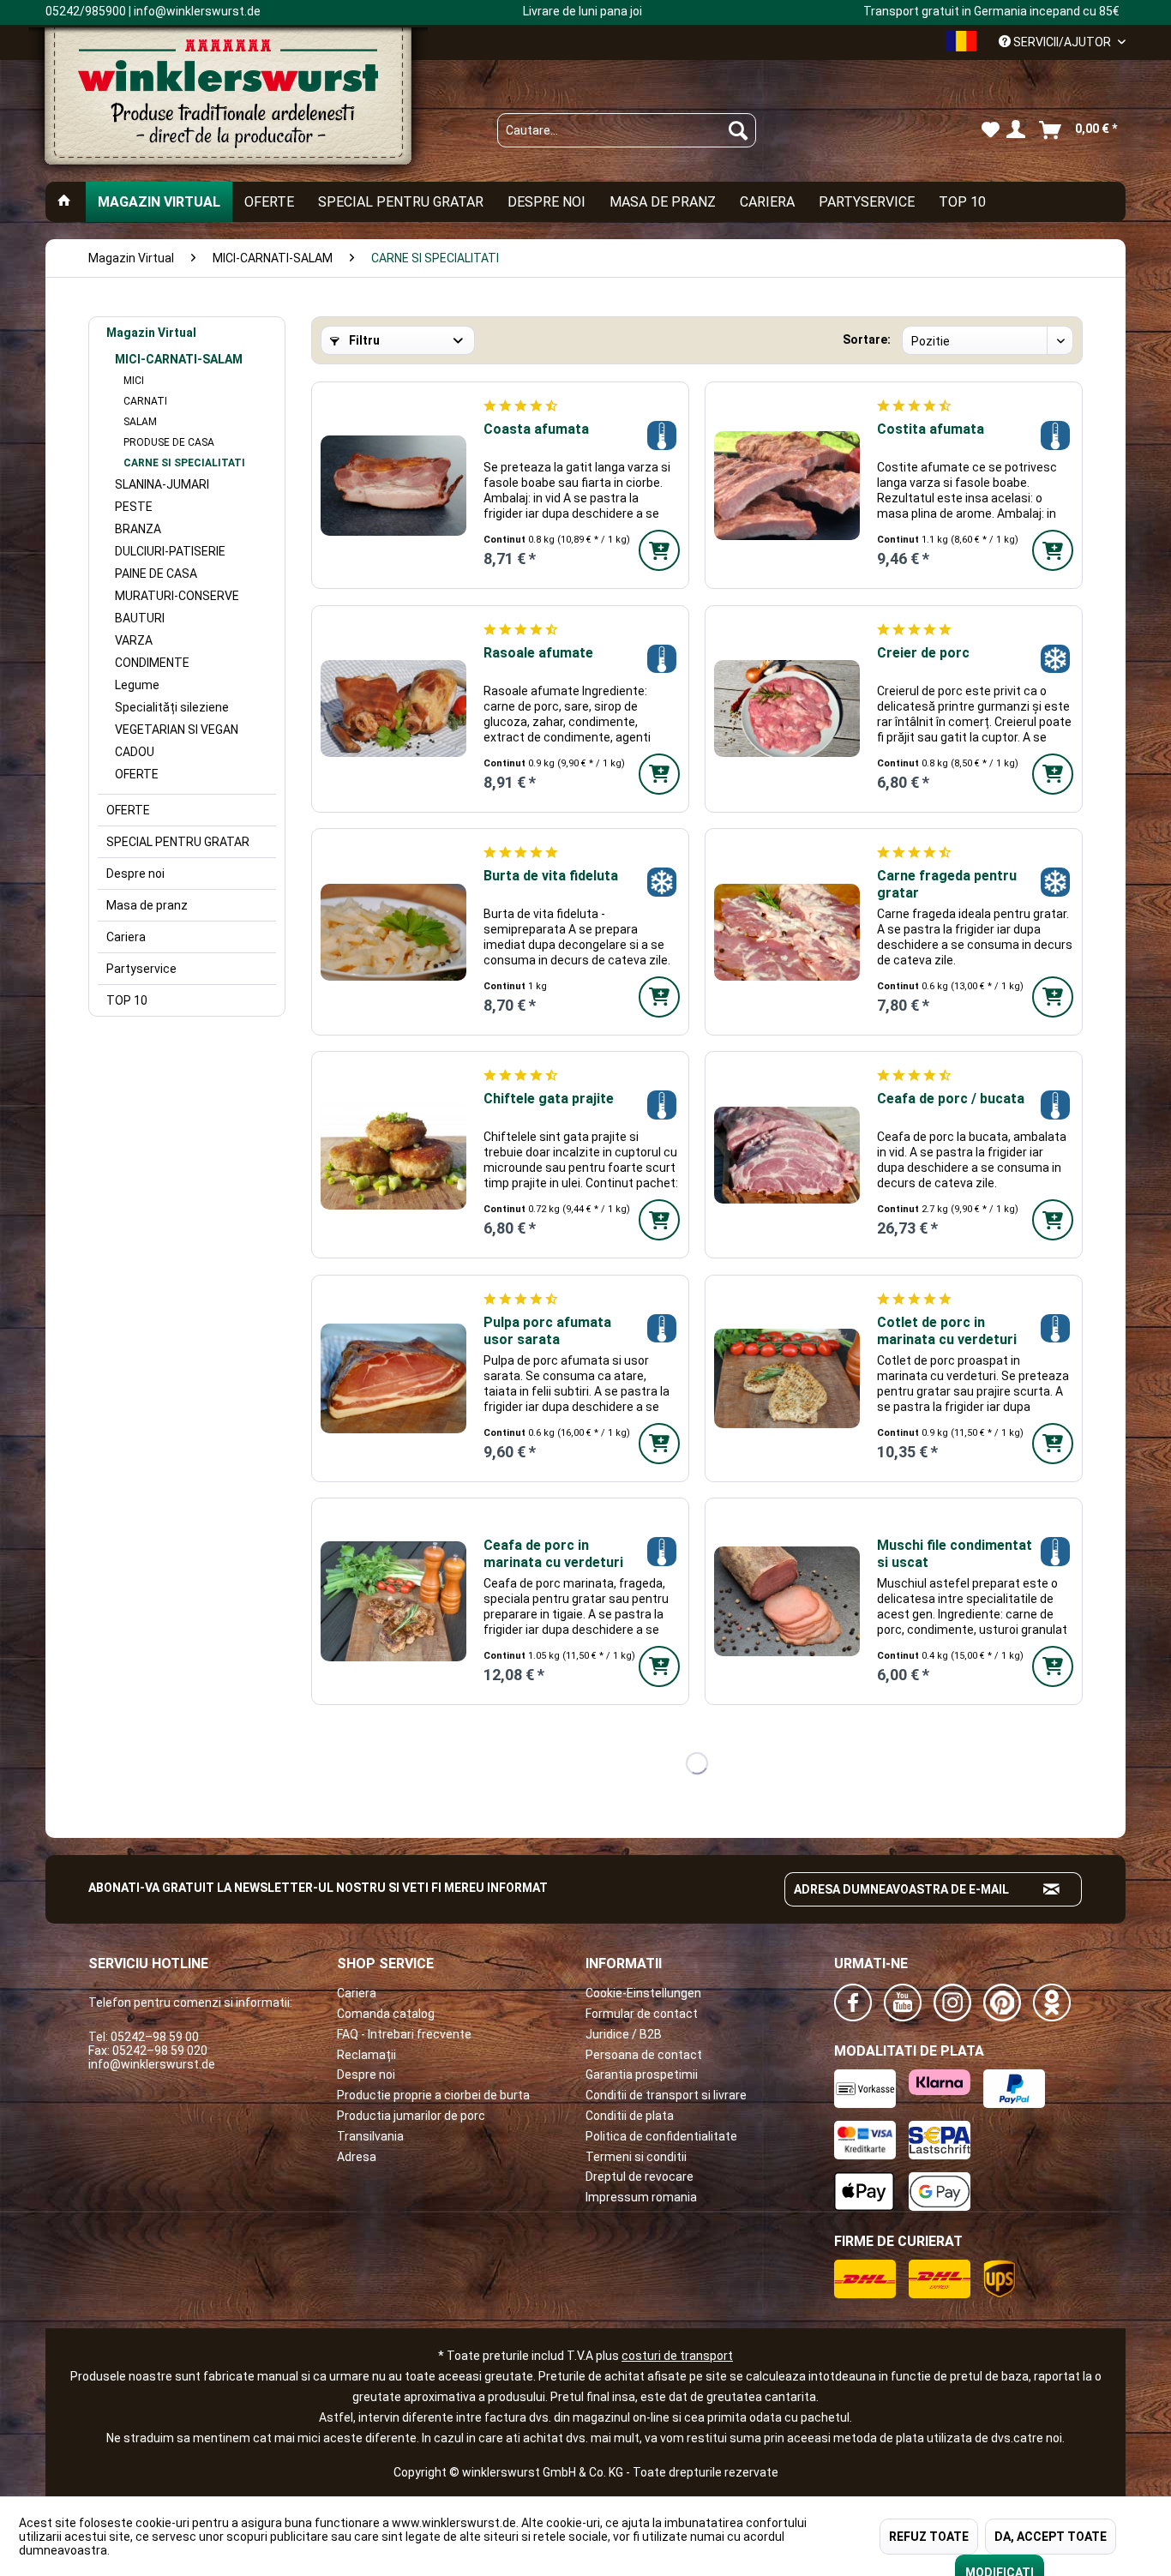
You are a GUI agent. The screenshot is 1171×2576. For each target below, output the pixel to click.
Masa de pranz (147, 905)
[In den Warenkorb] (659, 550)
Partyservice (141, 969)
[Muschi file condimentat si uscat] (787, 1601)
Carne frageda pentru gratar (947, 884)
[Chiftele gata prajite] (393, 1155)
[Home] (64, 202)
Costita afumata (931, 429)
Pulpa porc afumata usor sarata (547, 1331)
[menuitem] (627, 130)
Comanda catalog (386, 2014)
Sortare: (867, 339)
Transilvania (370, 2136)
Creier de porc (923, 653)
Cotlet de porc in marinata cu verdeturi (947, 1331)
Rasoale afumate (538, 653)
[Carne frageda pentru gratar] (787, 932)
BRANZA (138, 529)
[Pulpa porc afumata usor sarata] (393, 1378)
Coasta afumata (536, 429)
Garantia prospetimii (642, 2075)
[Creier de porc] (787, 709)
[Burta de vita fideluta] (393, 932)
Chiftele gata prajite (549, 1099)
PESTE (134, 507)
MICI (134, 381)
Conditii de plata (630, 2116)
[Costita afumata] (787, 485)
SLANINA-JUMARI (162, 484)
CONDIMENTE (152, 663)
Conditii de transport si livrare (666, 2095)
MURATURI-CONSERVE (177, 596)
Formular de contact (642, 2014)
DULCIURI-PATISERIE (170, 551)
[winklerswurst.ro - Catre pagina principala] (228, 104)
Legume (137, 685)
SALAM (140, 422)
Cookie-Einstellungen (643, 1993)
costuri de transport (677, 2356)
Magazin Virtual (151, 333)
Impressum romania (641, 2197)
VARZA (134, 640)
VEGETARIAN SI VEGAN (177, 730)
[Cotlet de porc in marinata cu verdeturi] (787, 1378)
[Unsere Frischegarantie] (661, 435)
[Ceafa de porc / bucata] (787, 1155)
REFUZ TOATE (929, 2537)
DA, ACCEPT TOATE (1051, 2537)
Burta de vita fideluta (551, 876)
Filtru (363, 340)
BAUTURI (140, 618)
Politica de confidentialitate (661, 2136)
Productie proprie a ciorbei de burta (433, 2095)
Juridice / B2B (624, 2034)
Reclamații (366, 2055)
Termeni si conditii (636, 2157)
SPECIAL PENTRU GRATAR (178, 842)
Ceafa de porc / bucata (951, 1099)
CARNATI (145, 401)
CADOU (135, 752)
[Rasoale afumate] (393, 709)
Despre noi (135, 874)
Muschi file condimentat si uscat (955, 1554)
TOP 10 (127, 1000)
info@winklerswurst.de (152, 2064)
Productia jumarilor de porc (411, 2116)
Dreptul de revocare (640, 2177)
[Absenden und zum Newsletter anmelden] (1052, 1889)
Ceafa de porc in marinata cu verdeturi (553, 1554)
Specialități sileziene (172, 707)
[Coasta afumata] (393, 485)
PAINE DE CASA (156, 573)
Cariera (126, 937)
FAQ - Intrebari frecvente (404, 2034)
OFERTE (137, 774)
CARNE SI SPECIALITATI (184, 463)
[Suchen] (738, 130)
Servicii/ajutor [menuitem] (1062, 42)
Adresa (357, 2157)
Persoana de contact (644, 2055)
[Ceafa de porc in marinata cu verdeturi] (393, 1601)
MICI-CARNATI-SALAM (179, 359)
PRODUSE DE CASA (169, 442)
